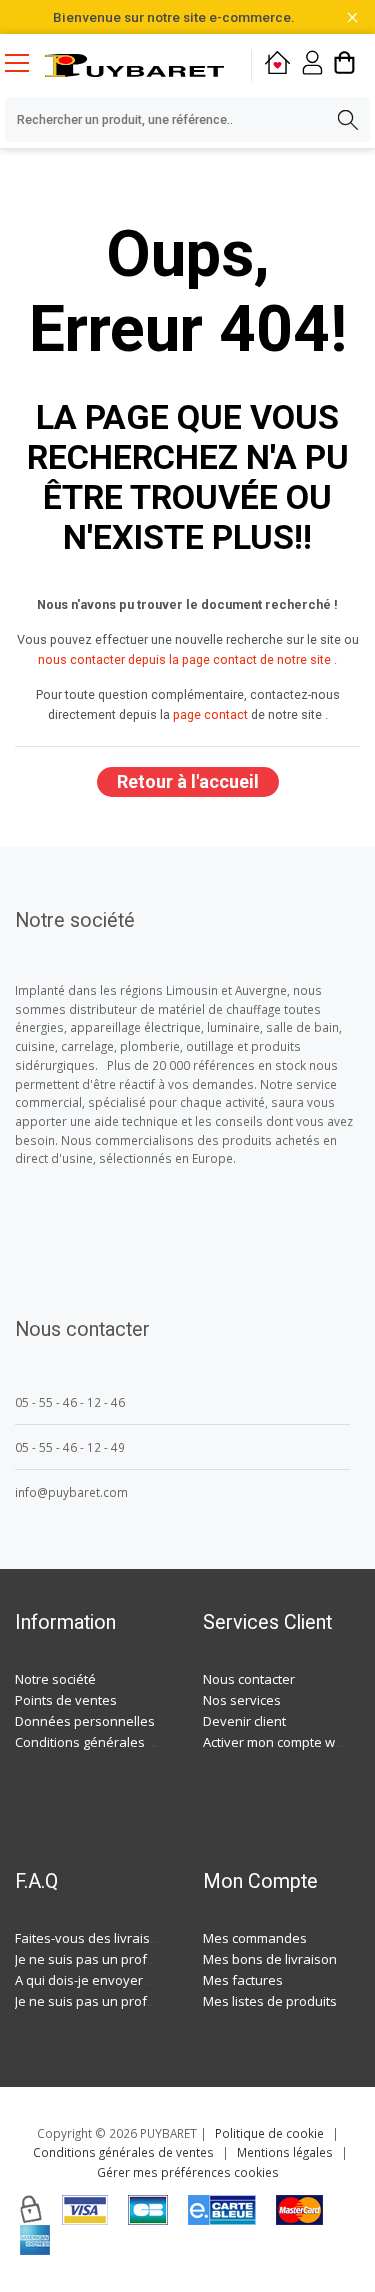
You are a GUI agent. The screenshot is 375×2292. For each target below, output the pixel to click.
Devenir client (244, 1721)
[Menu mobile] (25, 62)
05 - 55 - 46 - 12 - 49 (70, 1447)
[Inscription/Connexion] (312, 65)
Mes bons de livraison (270, 1959)
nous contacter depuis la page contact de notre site (184, 659)
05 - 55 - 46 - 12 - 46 (70, 1402)
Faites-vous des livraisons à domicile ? (130, 1938)
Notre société (55, 1679)
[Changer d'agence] (277, 65)
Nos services (242, 1700)
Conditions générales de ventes (112, 1742)
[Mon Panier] (344, 65)
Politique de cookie (269, 2133)
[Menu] (25, 65)
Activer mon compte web (277, 1742)
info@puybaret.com (71, 1492)
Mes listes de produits (270, 2001)
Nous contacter (249, 1679)
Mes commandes (255, 1938)
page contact (210, 714)
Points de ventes (66, 1700)
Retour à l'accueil (188, 781)
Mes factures (243, 1980)
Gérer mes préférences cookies (188, 2172)
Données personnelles (85, 1721)
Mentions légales (285, 2152)
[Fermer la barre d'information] (352, 17)
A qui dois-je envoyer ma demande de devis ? (153, 1980)
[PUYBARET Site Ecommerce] (134, 65)
